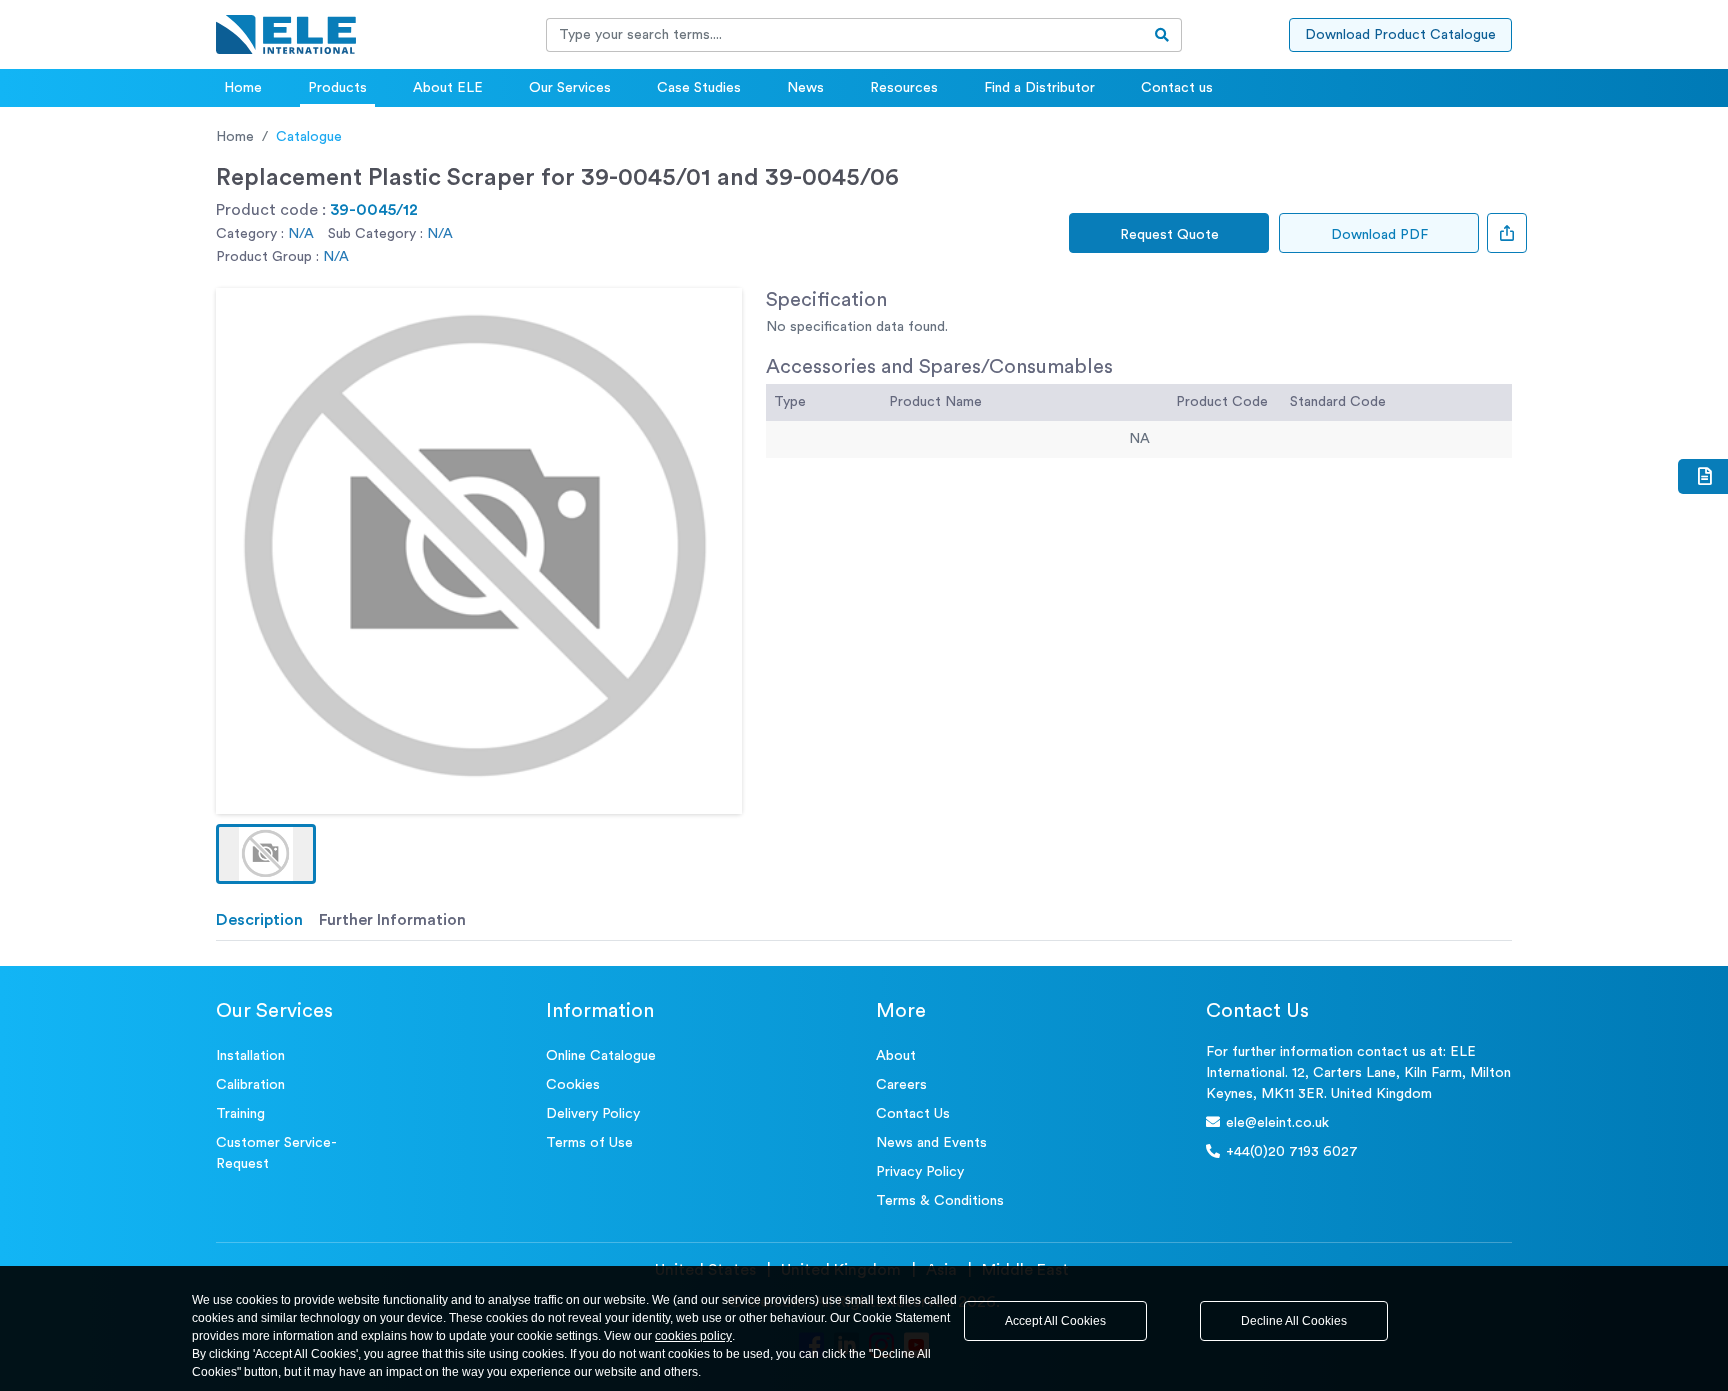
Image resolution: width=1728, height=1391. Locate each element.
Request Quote (1169, 235)
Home (243, 88)
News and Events (931, 1143)
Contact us (1177, 88)
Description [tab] (259, 920)
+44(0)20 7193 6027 (1292, 1152)
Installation (250, 1056)
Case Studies (699, 88)
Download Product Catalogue (1400, 35)
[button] (266, 854)
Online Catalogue (601, 1056)
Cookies (573, 1085)
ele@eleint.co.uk (1277, 1123)
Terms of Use (589, 1143)
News (805, 88)
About (896, 1056)
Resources (904, 88)
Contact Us (913, 1114)
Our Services (570, 88)
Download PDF (1379, 235)
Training (240, 1114)
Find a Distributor (1039, 88)
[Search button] (1162, 35)
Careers (901, 1085)
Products (337, 88)
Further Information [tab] (392, 920)
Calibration (250, 1085)
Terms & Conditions (940, 1201)
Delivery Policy (593, 1114)
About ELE (448, 88)
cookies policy (693, 1336)
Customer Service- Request (276, 1153)
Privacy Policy (920, 1172)
